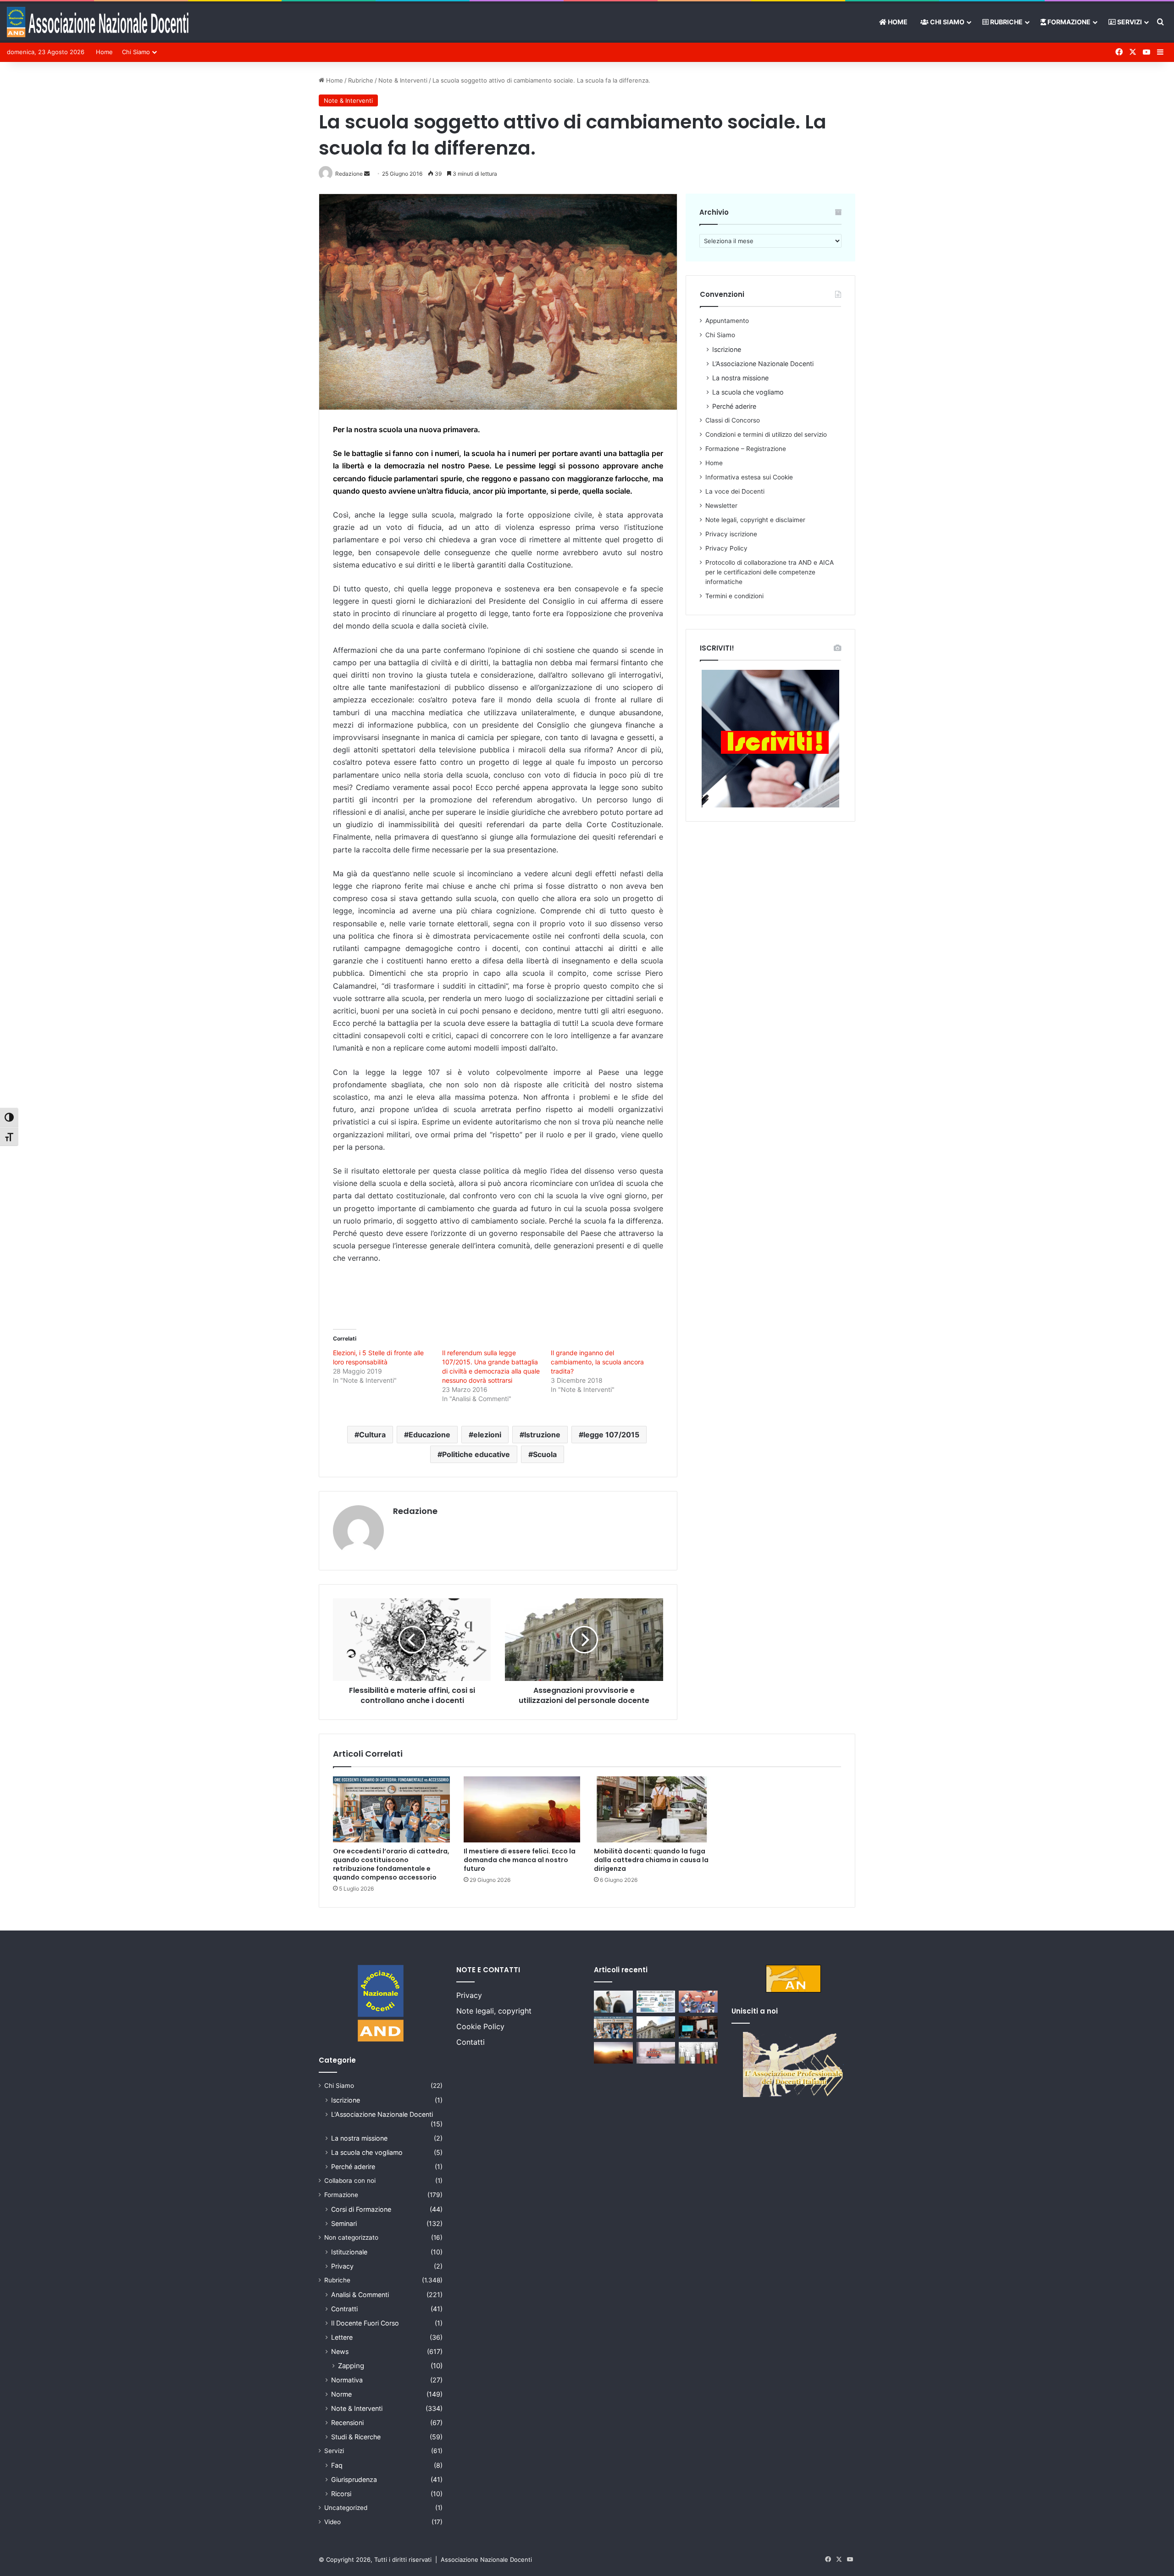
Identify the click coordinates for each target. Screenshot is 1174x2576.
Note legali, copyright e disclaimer (755, 520)
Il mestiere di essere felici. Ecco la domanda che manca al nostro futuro (520, 1860)
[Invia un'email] (367, 174)
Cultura (372, 1435)
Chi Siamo (947, 22)
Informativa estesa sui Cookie (749, 477)
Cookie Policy (480, 2026)
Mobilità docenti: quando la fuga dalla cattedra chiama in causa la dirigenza (651, 1860)
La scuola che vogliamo (748, 392)
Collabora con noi (350, 2181)
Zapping (351, 2366)
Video (332, 2522)
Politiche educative (476, 1454)
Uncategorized (346, 2508)
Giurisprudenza (354, 2479)
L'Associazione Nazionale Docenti (382, 2114)
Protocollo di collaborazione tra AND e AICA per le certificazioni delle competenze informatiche (770, 572)
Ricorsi (341, 2494)
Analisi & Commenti (360, 2295)
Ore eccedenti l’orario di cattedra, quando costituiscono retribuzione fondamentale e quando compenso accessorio (391, 1864)
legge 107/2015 (611, 1435)
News (340, 2351)
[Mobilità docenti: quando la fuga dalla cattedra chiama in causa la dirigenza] (652, 1809)
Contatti (471, 2042)
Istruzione (542, 1435)
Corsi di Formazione (361, 2209)
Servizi (1129, 22)
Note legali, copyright (494, 2011)
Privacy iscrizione (731, 534)
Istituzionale (349, 2252)
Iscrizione (727, 349)
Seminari (344, 2223)
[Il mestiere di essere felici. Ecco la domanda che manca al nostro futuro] (522, 1809)
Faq (337, 2465)
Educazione (429, 1435)
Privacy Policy (726, 548)
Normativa (347, 2380)
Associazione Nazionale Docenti (486, 2559)
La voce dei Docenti (735, 491)
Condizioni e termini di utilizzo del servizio (766, 434)
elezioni (487, 1435)
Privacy (342, 2266)
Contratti (344, 2309)
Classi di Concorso (733, 420)
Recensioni (347, 2423)
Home (897, 22)
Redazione (415, 1511)
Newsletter (721, 506)
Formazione (1068, 22)
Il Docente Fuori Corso (365, 2323)
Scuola (545, 1454)
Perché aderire (734, 406)
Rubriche (1006, 22)
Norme (341, 2394)
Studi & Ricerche (356, 2437)
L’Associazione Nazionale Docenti (763, 364)
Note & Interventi (403, 80)
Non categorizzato (351, 2237)
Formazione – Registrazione (746, 449)
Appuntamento (727, 321)
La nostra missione (740, 378)
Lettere (342, 2337)
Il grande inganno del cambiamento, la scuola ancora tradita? (597, 1362)
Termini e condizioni (734, 596)
